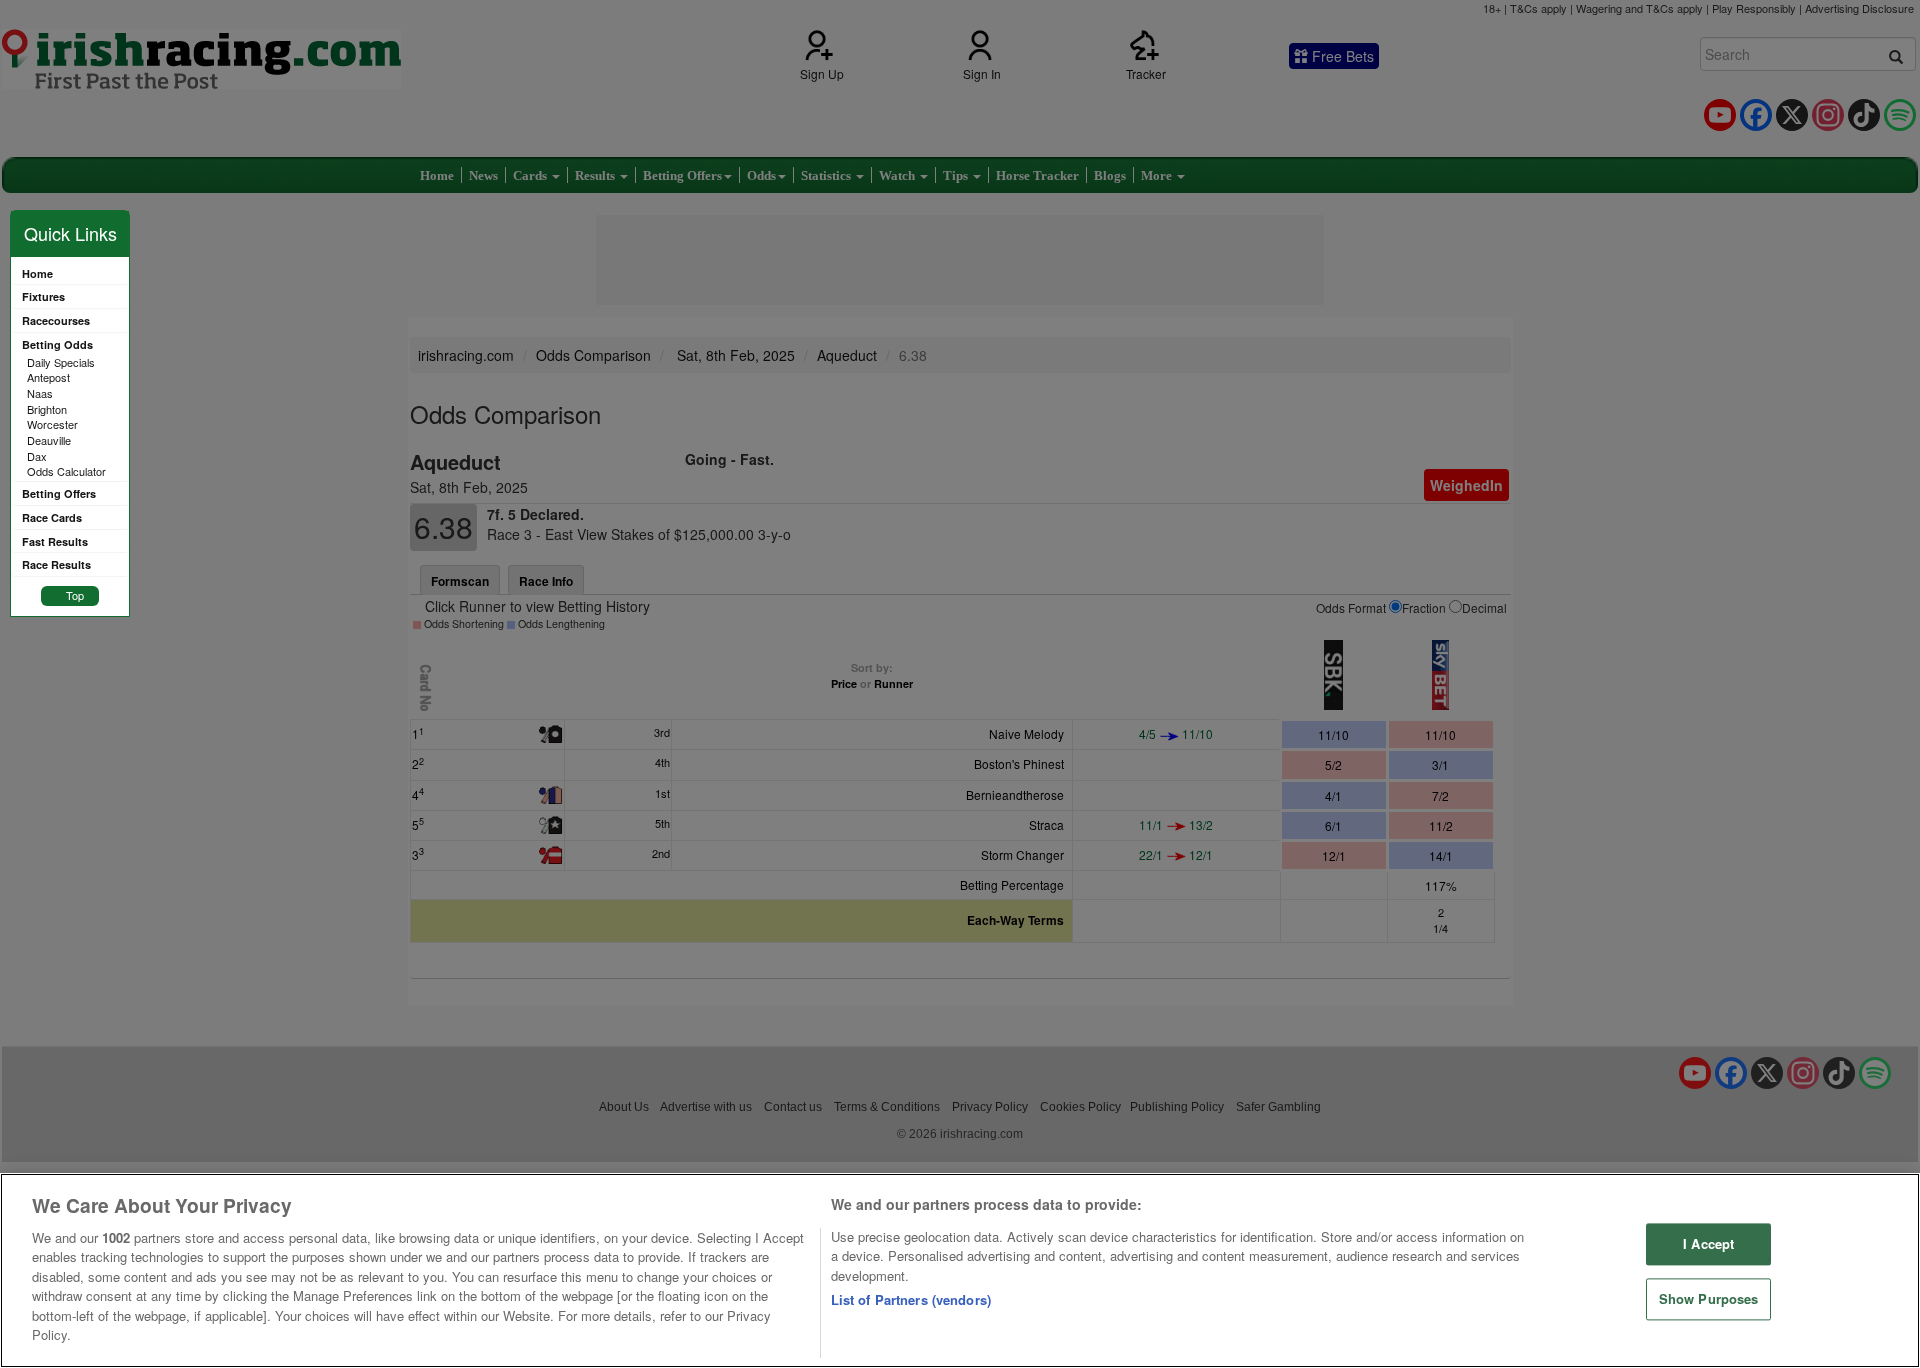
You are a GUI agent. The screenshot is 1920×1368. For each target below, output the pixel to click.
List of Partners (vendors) (911, 1299)
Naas (40, 393)
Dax (37, 456)
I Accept (1708, 1244)
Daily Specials (61, 362)
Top (75, 595)
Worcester (52, 424)
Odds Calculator (66, 471)
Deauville (49, 440)
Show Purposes (1709, 1298)
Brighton (47, 409)
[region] (960, 1270)
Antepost (48, 377)
